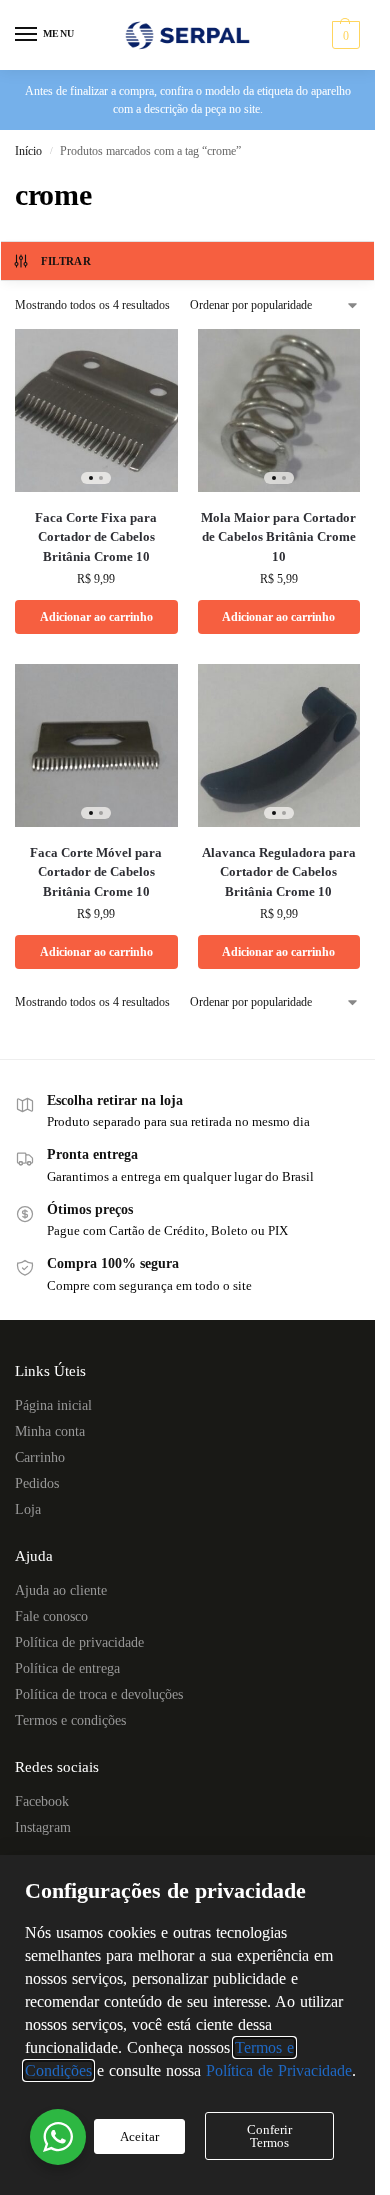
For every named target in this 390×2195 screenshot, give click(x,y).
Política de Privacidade (279, 2070)
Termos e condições (70, 1720)
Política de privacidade (79, 1642)
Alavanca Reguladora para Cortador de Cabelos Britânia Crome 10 (279, 872)
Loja (28, 1509)
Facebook (42, 1801)
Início (28, 151)
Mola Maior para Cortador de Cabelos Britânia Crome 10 (278, 537)
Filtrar (66, 261)
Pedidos (37, 1483)
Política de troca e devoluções (99, 1694)
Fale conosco (51, 1616)
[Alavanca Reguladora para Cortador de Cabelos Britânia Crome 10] (279, 745)
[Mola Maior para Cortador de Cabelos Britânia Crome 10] (279, 410)
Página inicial (53, 1405)
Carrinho (40, 1457)
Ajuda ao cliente (61, 1590)
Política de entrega (67, 1668)
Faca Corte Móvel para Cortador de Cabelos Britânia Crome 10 (96, 872)
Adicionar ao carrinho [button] (96, 617)
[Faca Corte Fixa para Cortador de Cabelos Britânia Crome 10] (96, 410)
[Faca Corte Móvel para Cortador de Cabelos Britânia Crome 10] (96, 745)
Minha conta (50, 1431)
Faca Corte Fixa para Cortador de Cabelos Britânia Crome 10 (96, 537)
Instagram (43, 1827)
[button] (343, 35)
